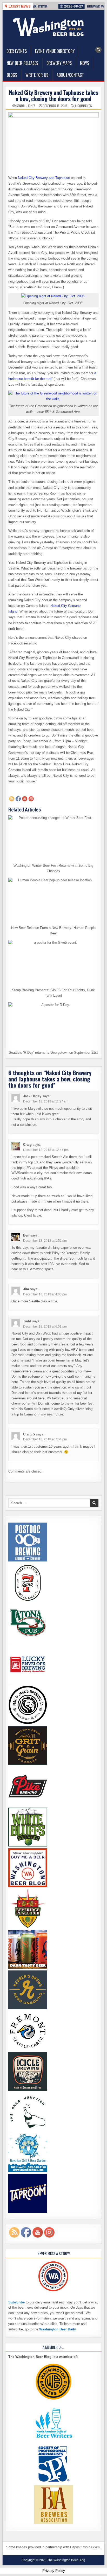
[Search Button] (98, 50)
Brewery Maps (59, 63)
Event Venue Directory (55, 51)
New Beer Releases (22, 63)
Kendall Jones (26, 106)
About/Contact (70, 75)
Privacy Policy (54, 2571)
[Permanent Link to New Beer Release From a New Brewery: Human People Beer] (53, 900)
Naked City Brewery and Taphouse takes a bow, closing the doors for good (54, 95)
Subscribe (16, 2302)
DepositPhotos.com (85, 2547)
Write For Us (37, 75)
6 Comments (83, 106)
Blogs (12, 75)
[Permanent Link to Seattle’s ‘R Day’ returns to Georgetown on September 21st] (53, 1025)
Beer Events (17, 51)
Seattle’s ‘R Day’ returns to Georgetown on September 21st (53, 1053)
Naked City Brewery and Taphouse (44, 178)
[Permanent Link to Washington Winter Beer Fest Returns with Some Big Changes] (53, 838)
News (85, 63)
